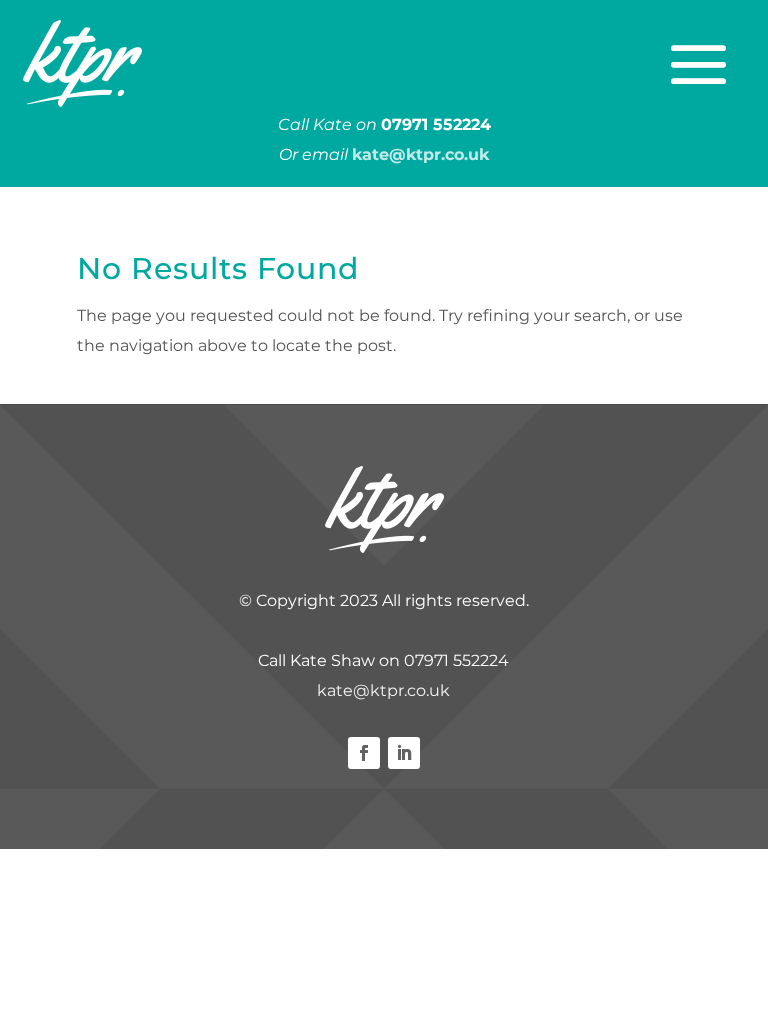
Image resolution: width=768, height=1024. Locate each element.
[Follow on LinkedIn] (404, 753)
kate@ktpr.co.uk (383, 690)
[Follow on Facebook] (364, 753)
